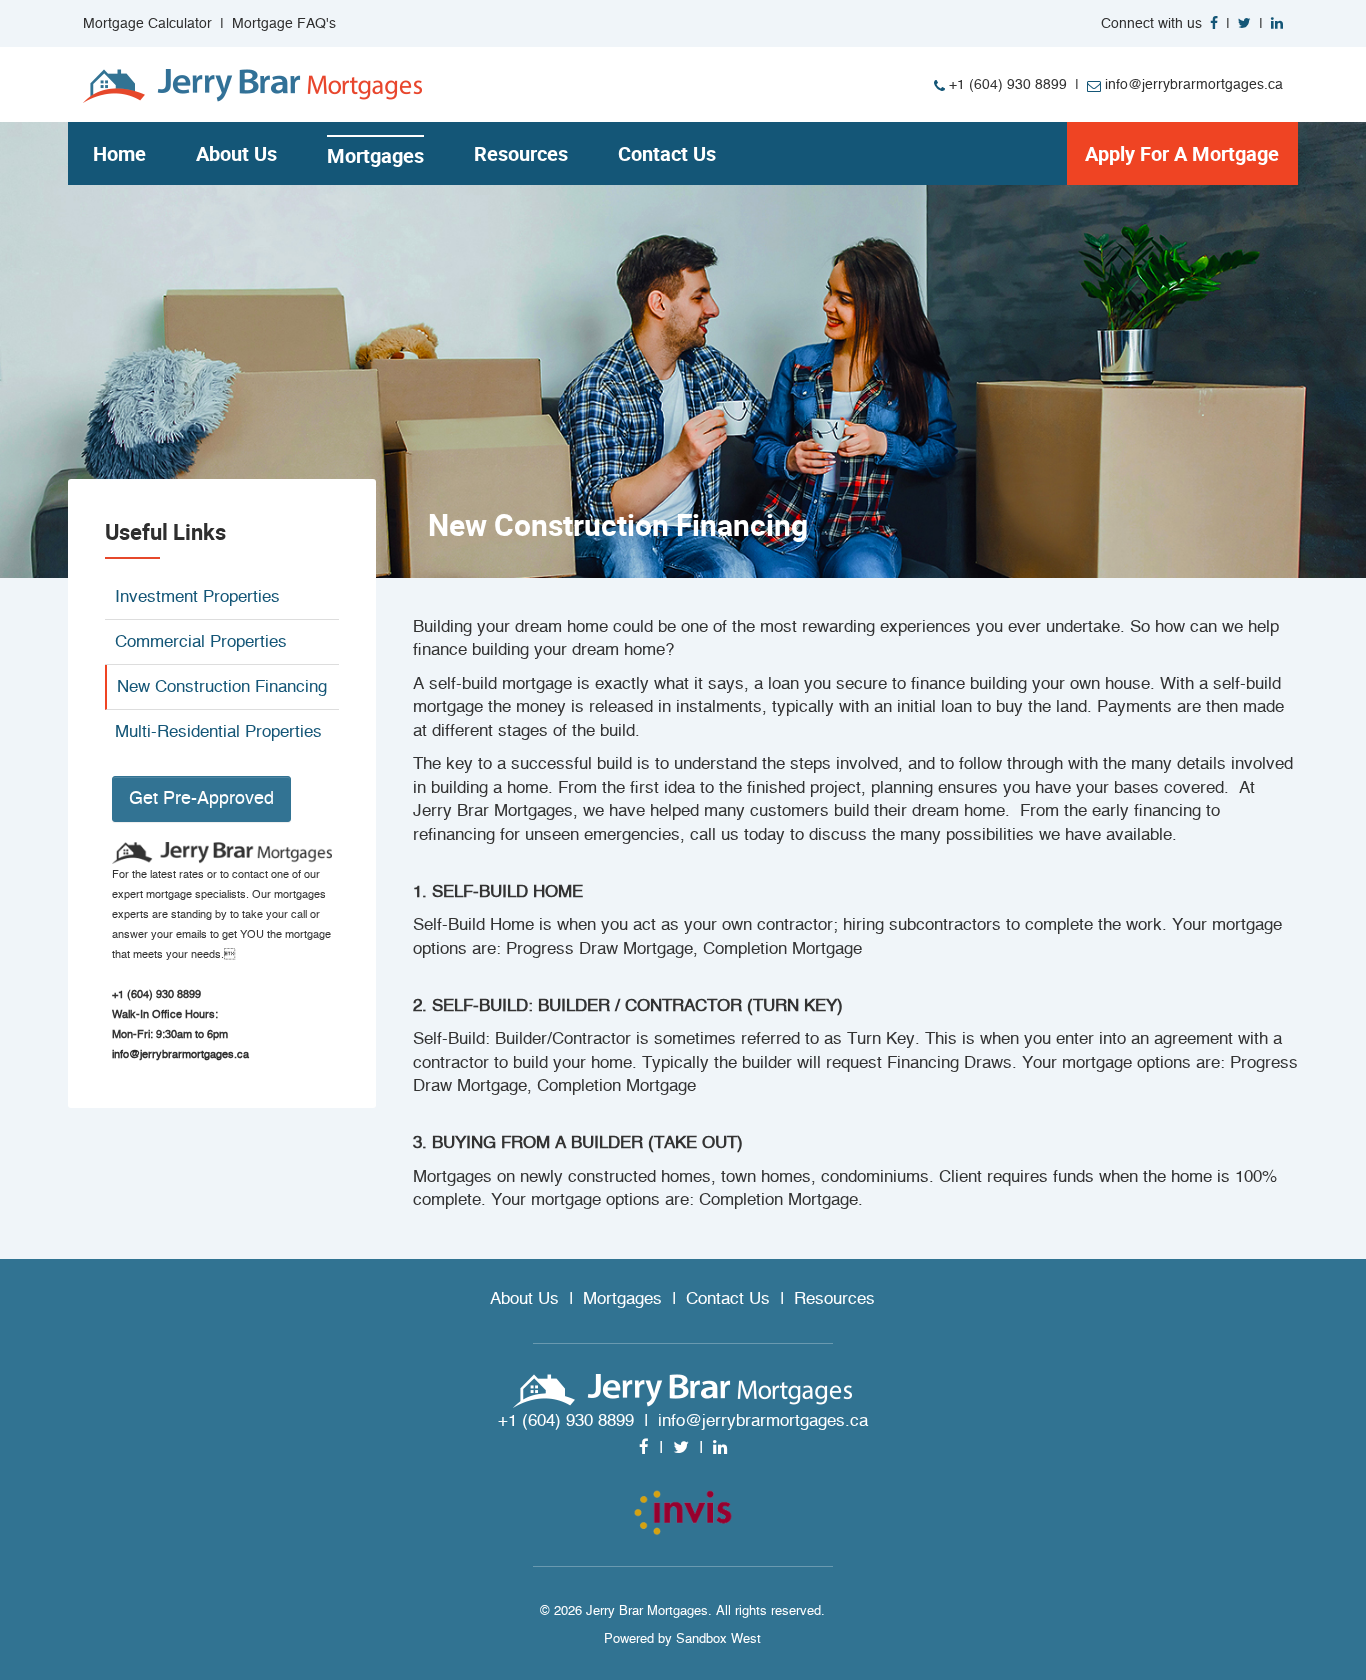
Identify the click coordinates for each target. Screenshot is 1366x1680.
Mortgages (375, 155)
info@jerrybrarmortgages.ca (1192, 84)
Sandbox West (718, 1638)
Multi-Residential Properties (218, 731)
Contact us (667, 153)
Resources (521, 153)
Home (119, 153)
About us (236, 153)
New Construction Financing (222, 686)
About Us (524, 1298)
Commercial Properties (201, 641)
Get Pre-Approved (201, 798)
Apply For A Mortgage (1182, 153)
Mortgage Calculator (147, 23)
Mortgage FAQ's (284, 23)
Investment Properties (197, 596)
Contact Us (728, 1298)
